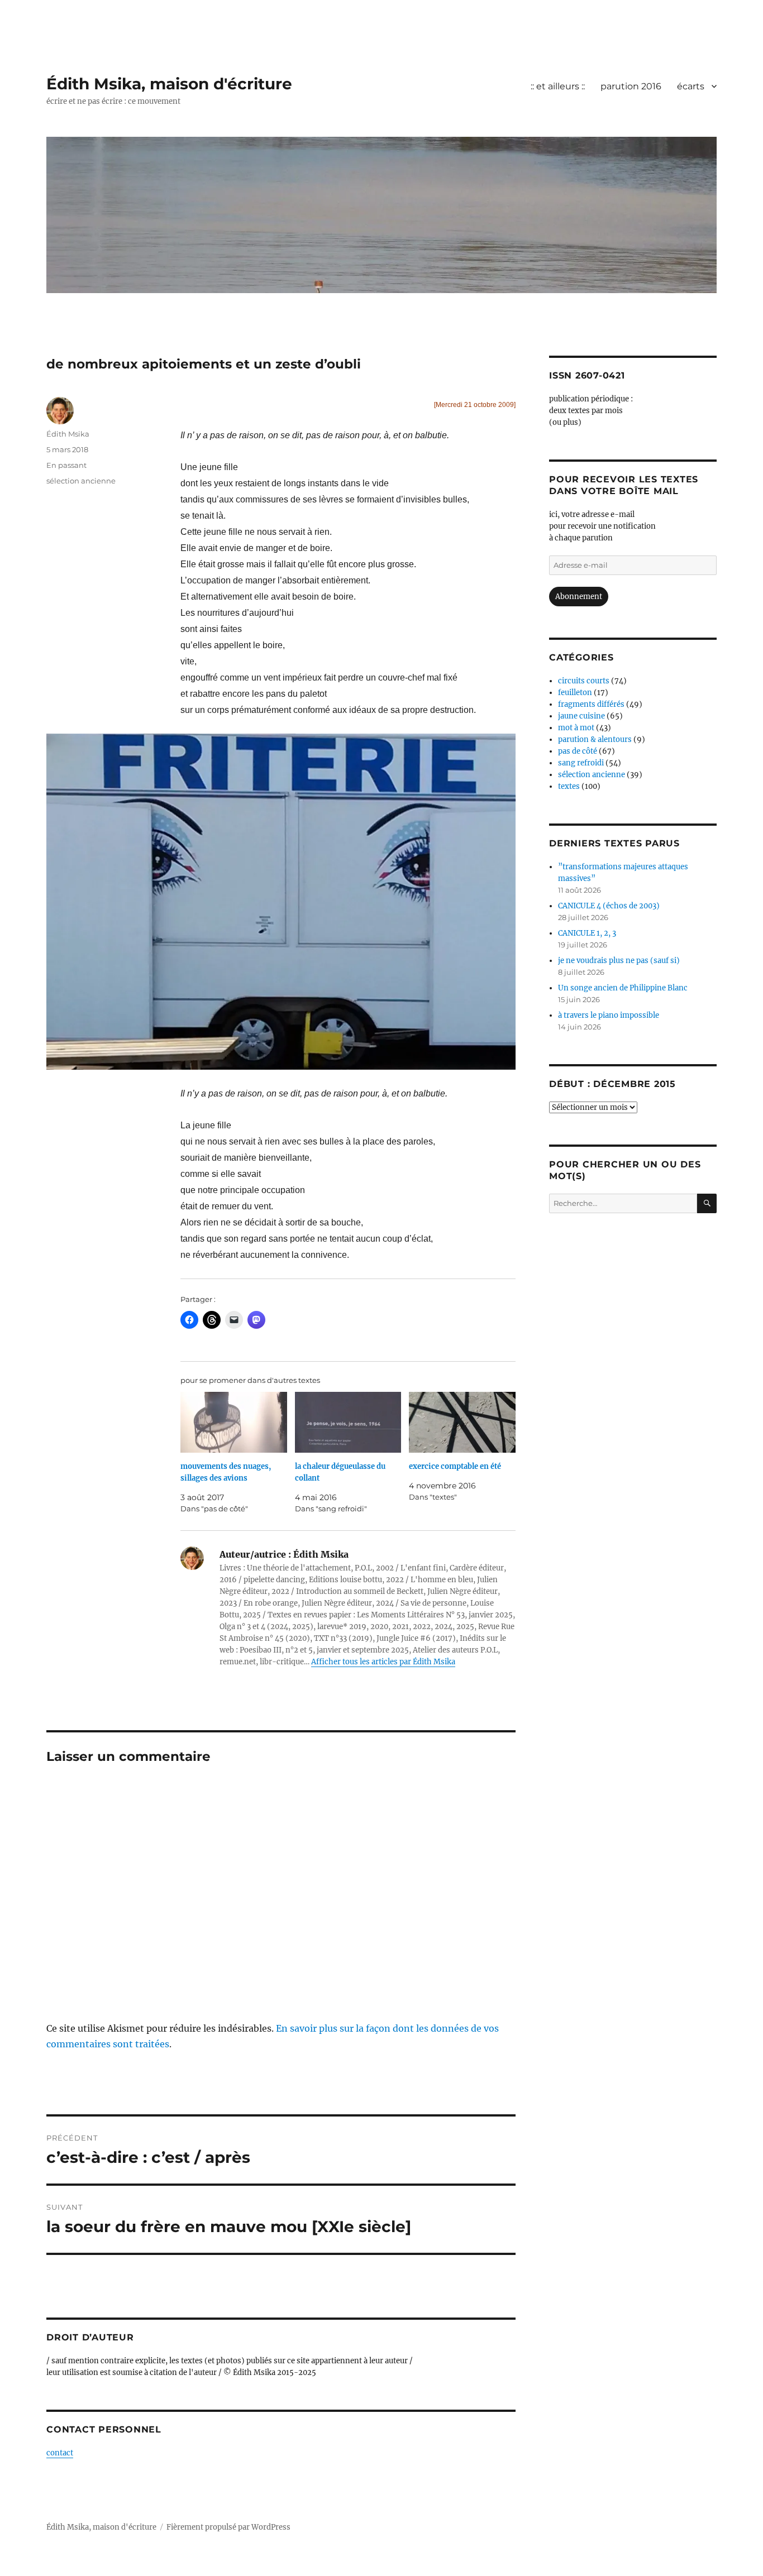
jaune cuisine (581, 716)
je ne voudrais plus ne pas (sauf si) (619, 961)
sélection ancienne (81, 481)
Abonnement (579, 597)
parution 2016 (631, 86)
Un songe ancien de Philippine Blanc (623, 988)
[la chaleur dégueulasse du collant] (348, 1422)
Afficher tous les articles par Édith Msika (383, 1662)
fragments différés (591, 704)
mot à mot (576, 728)
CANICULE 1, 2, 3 (587, 933)
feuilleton (575, 693)
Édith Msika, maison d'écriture (169, 84)
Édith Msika (68, 434)
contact (60, 2453)
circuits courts (584, 681)
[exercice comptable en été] (462, 1422)
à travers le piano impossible (609, 1015)
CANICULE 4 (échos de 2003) (609, 906)
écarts (691, 86)
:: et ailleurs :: (558, 86)
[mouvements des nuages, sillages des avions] (234, 1422)
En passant (66, 465)
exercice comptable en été (455, 1466)
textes (569, 786)
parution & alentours (595, 739)
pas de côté (578, 751)
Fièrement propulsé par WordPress (228, 2527)
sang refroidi (581, 763)
